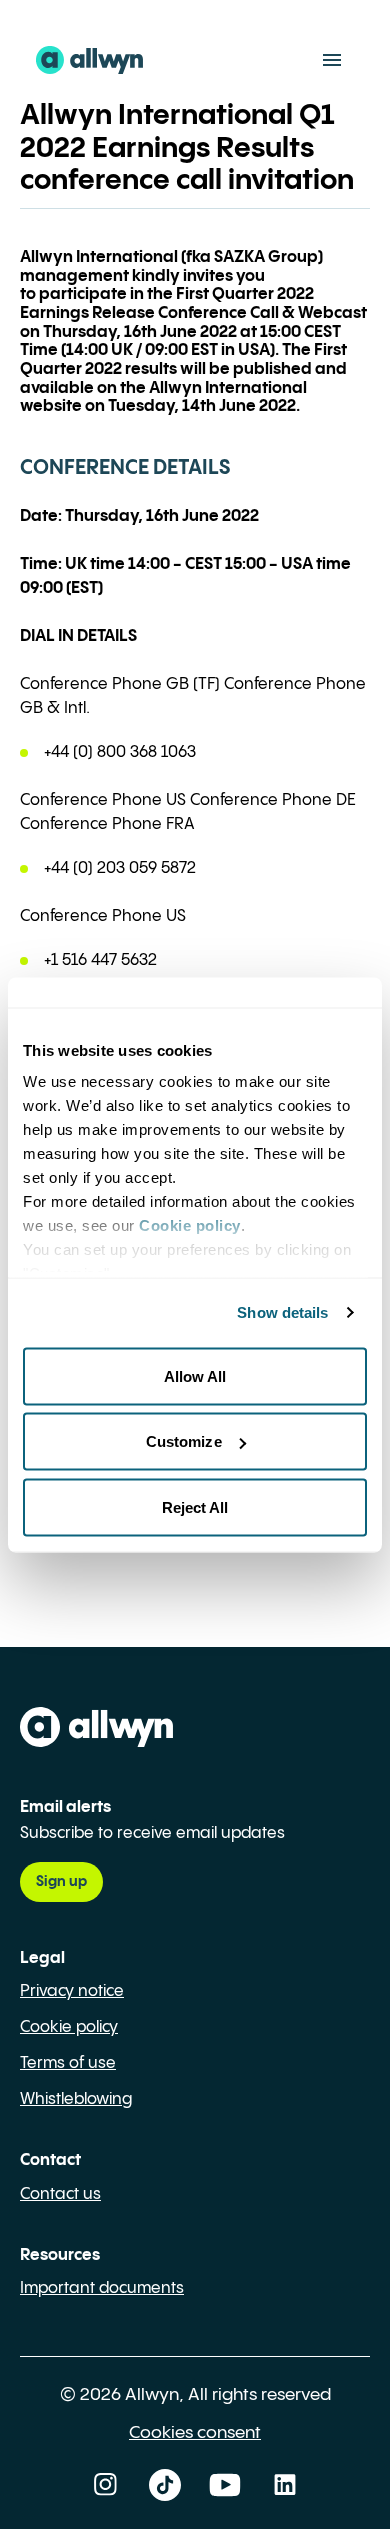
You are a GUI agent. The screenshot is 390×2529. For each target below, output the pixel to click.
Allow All (195, 1375)
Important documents (102, 2288)
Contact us (60, 2194)
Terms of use (68, 2063)
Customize (184, 1441)
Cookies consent (195, 2433)
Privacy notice (72, 1991)
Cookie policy (69, 2027)
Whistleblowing (76, 2099)
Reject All (195, 1506)
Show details (282, 1312)
